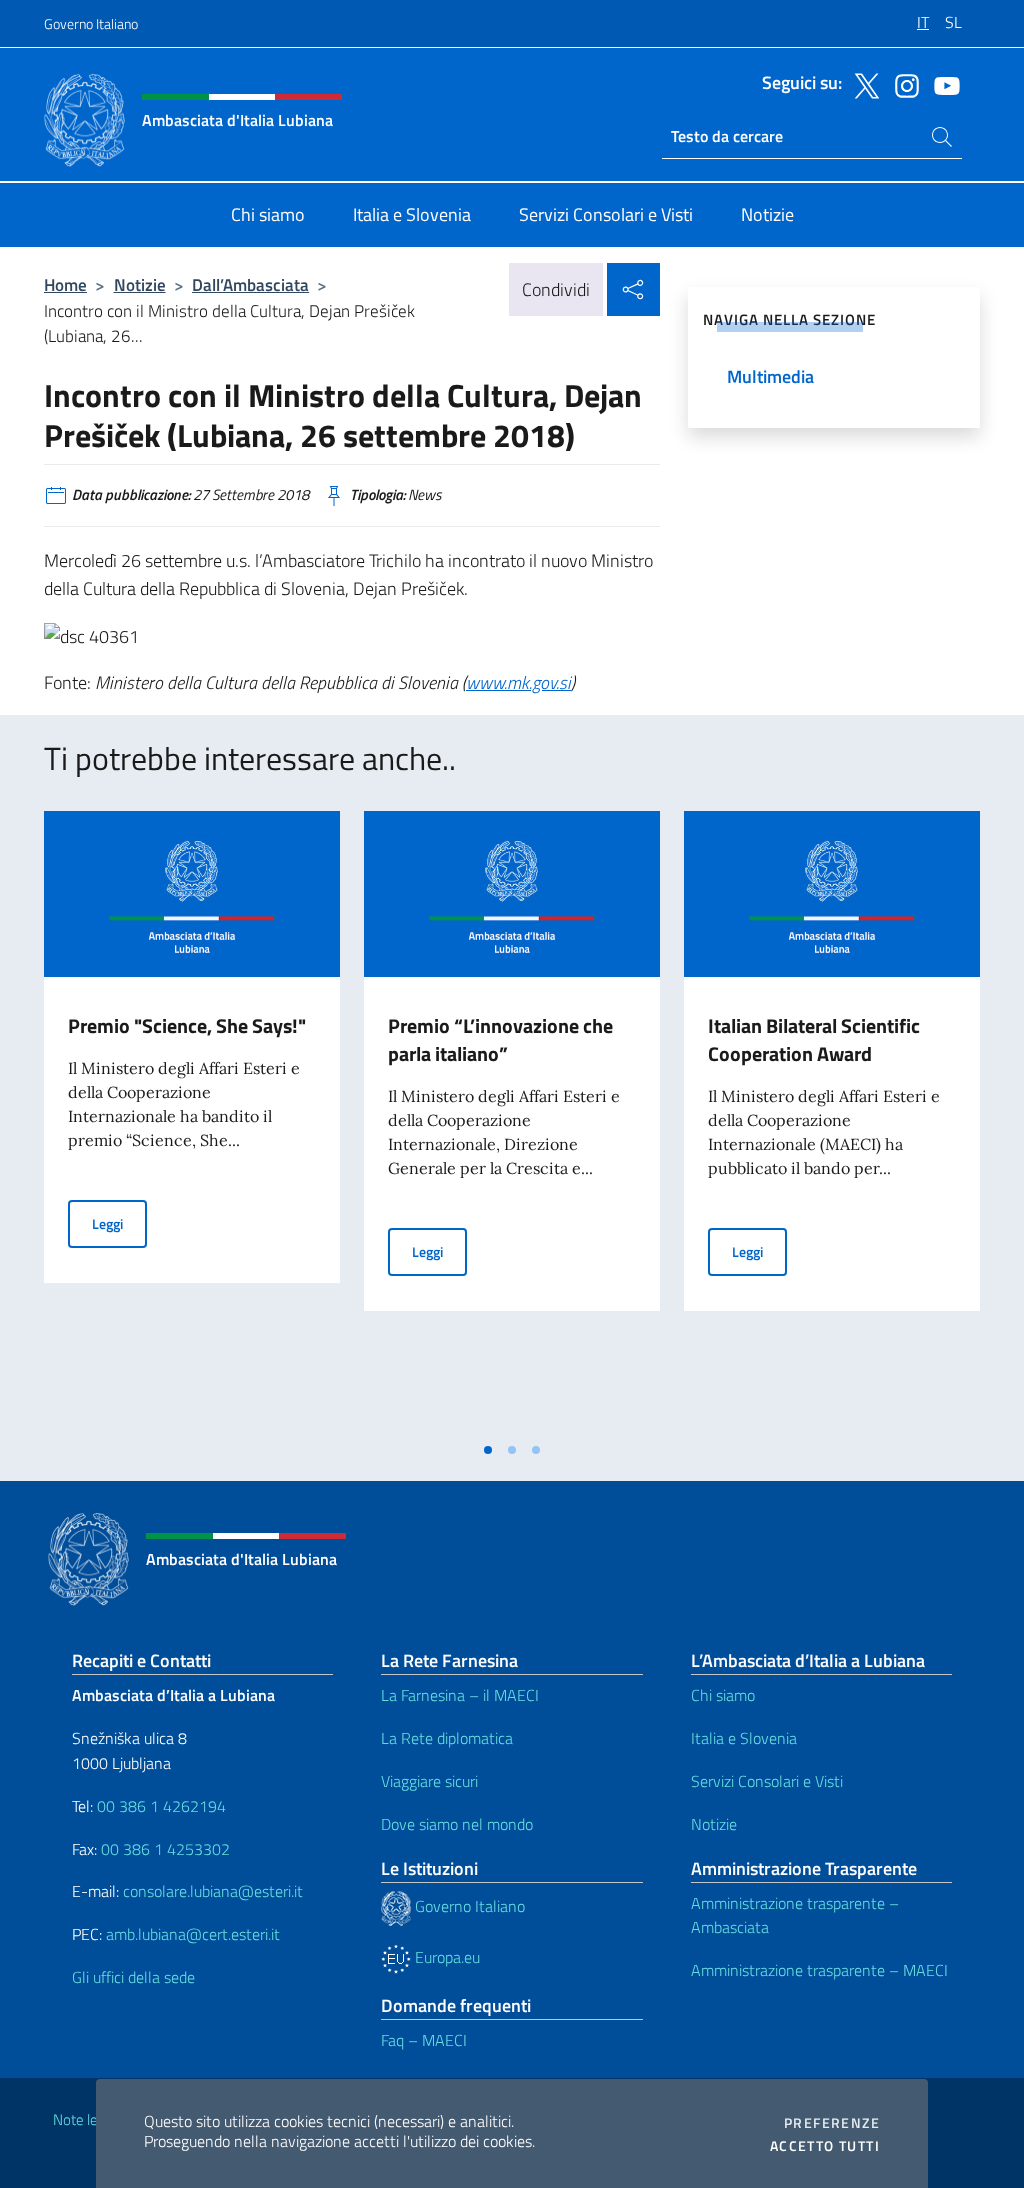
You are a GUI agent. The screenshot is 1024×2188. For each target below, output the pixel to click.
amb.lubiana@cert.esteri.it (193, 1934)
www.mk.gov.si (518, 682)
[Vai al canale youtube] (942, 84)
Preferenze (832, 2123)
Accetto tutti (825, 2146)
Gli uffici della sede (133, 1977)
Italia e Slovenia (744, 1738)
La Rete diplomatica (447, 1738)
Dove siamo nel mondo (457, 1824)
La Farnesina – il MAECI (460, 1695)
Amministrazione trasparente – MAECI (819, 1970)
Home (65, 284)
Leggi (119, 1223)
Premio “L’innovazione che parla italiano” (500, 1039)
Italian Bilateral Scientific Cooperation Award (814, 1039)
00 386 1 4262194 (159, 1806)
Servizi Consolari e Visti (767, 1781)
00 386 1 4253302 (165, 1849)
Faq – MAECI (424, 2040)
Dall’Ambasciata (250, 284)
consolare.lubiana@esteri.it (213, 1891)
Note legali (86, 2119)
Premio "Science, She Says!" (187, 1025)
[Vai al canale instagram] (902, 84)
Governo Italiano (91, 23)
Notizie (140, 284)
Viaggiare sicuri (429, 1781)
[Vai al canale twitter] (862, 84)
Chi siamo (723, 1695)
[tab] (488, 1450)
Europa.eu (445, 1957)
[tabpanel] (192, 1121)
